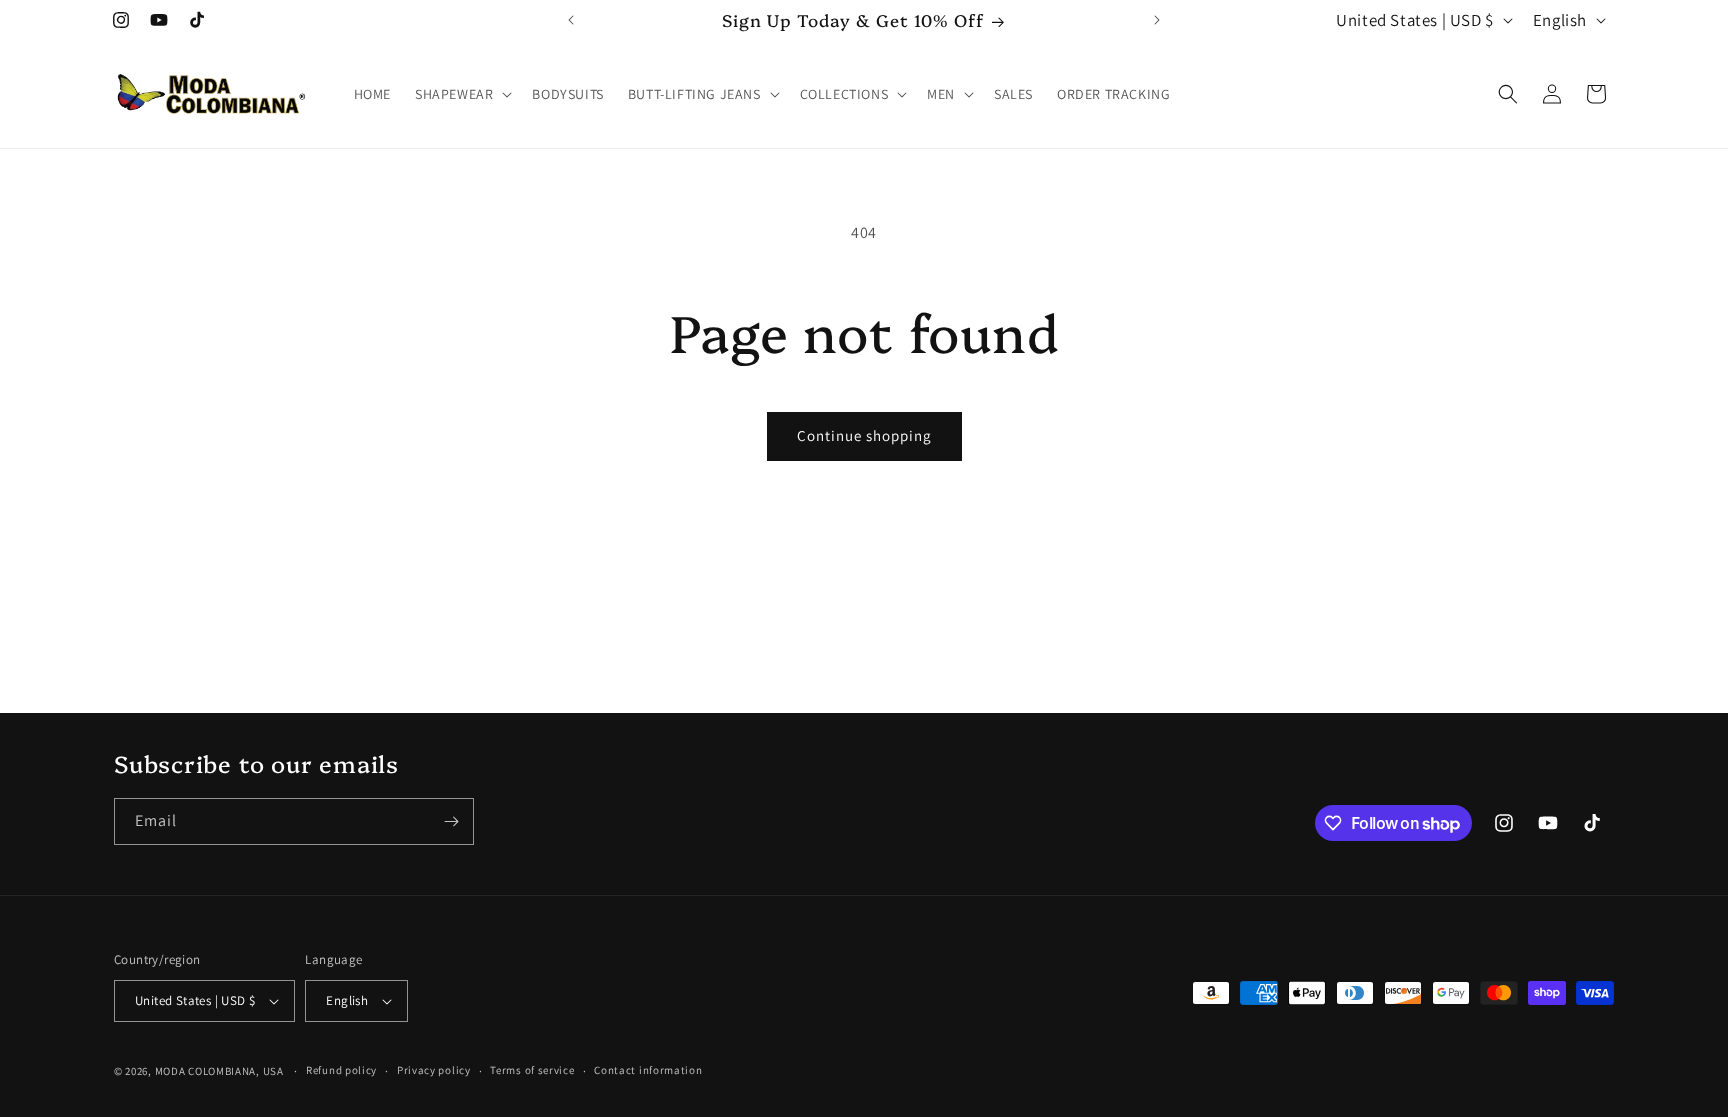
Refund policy (341, 1070)
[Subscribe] (451, 821)
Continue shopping (864, 435)
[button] (461, 94)
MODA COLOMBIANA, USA (219, 1071)
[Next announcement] (1157, 20)
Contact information (648, 1070)
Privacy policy (434, 1070)
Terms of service (532, 1070)
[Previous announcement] (571, 20)
